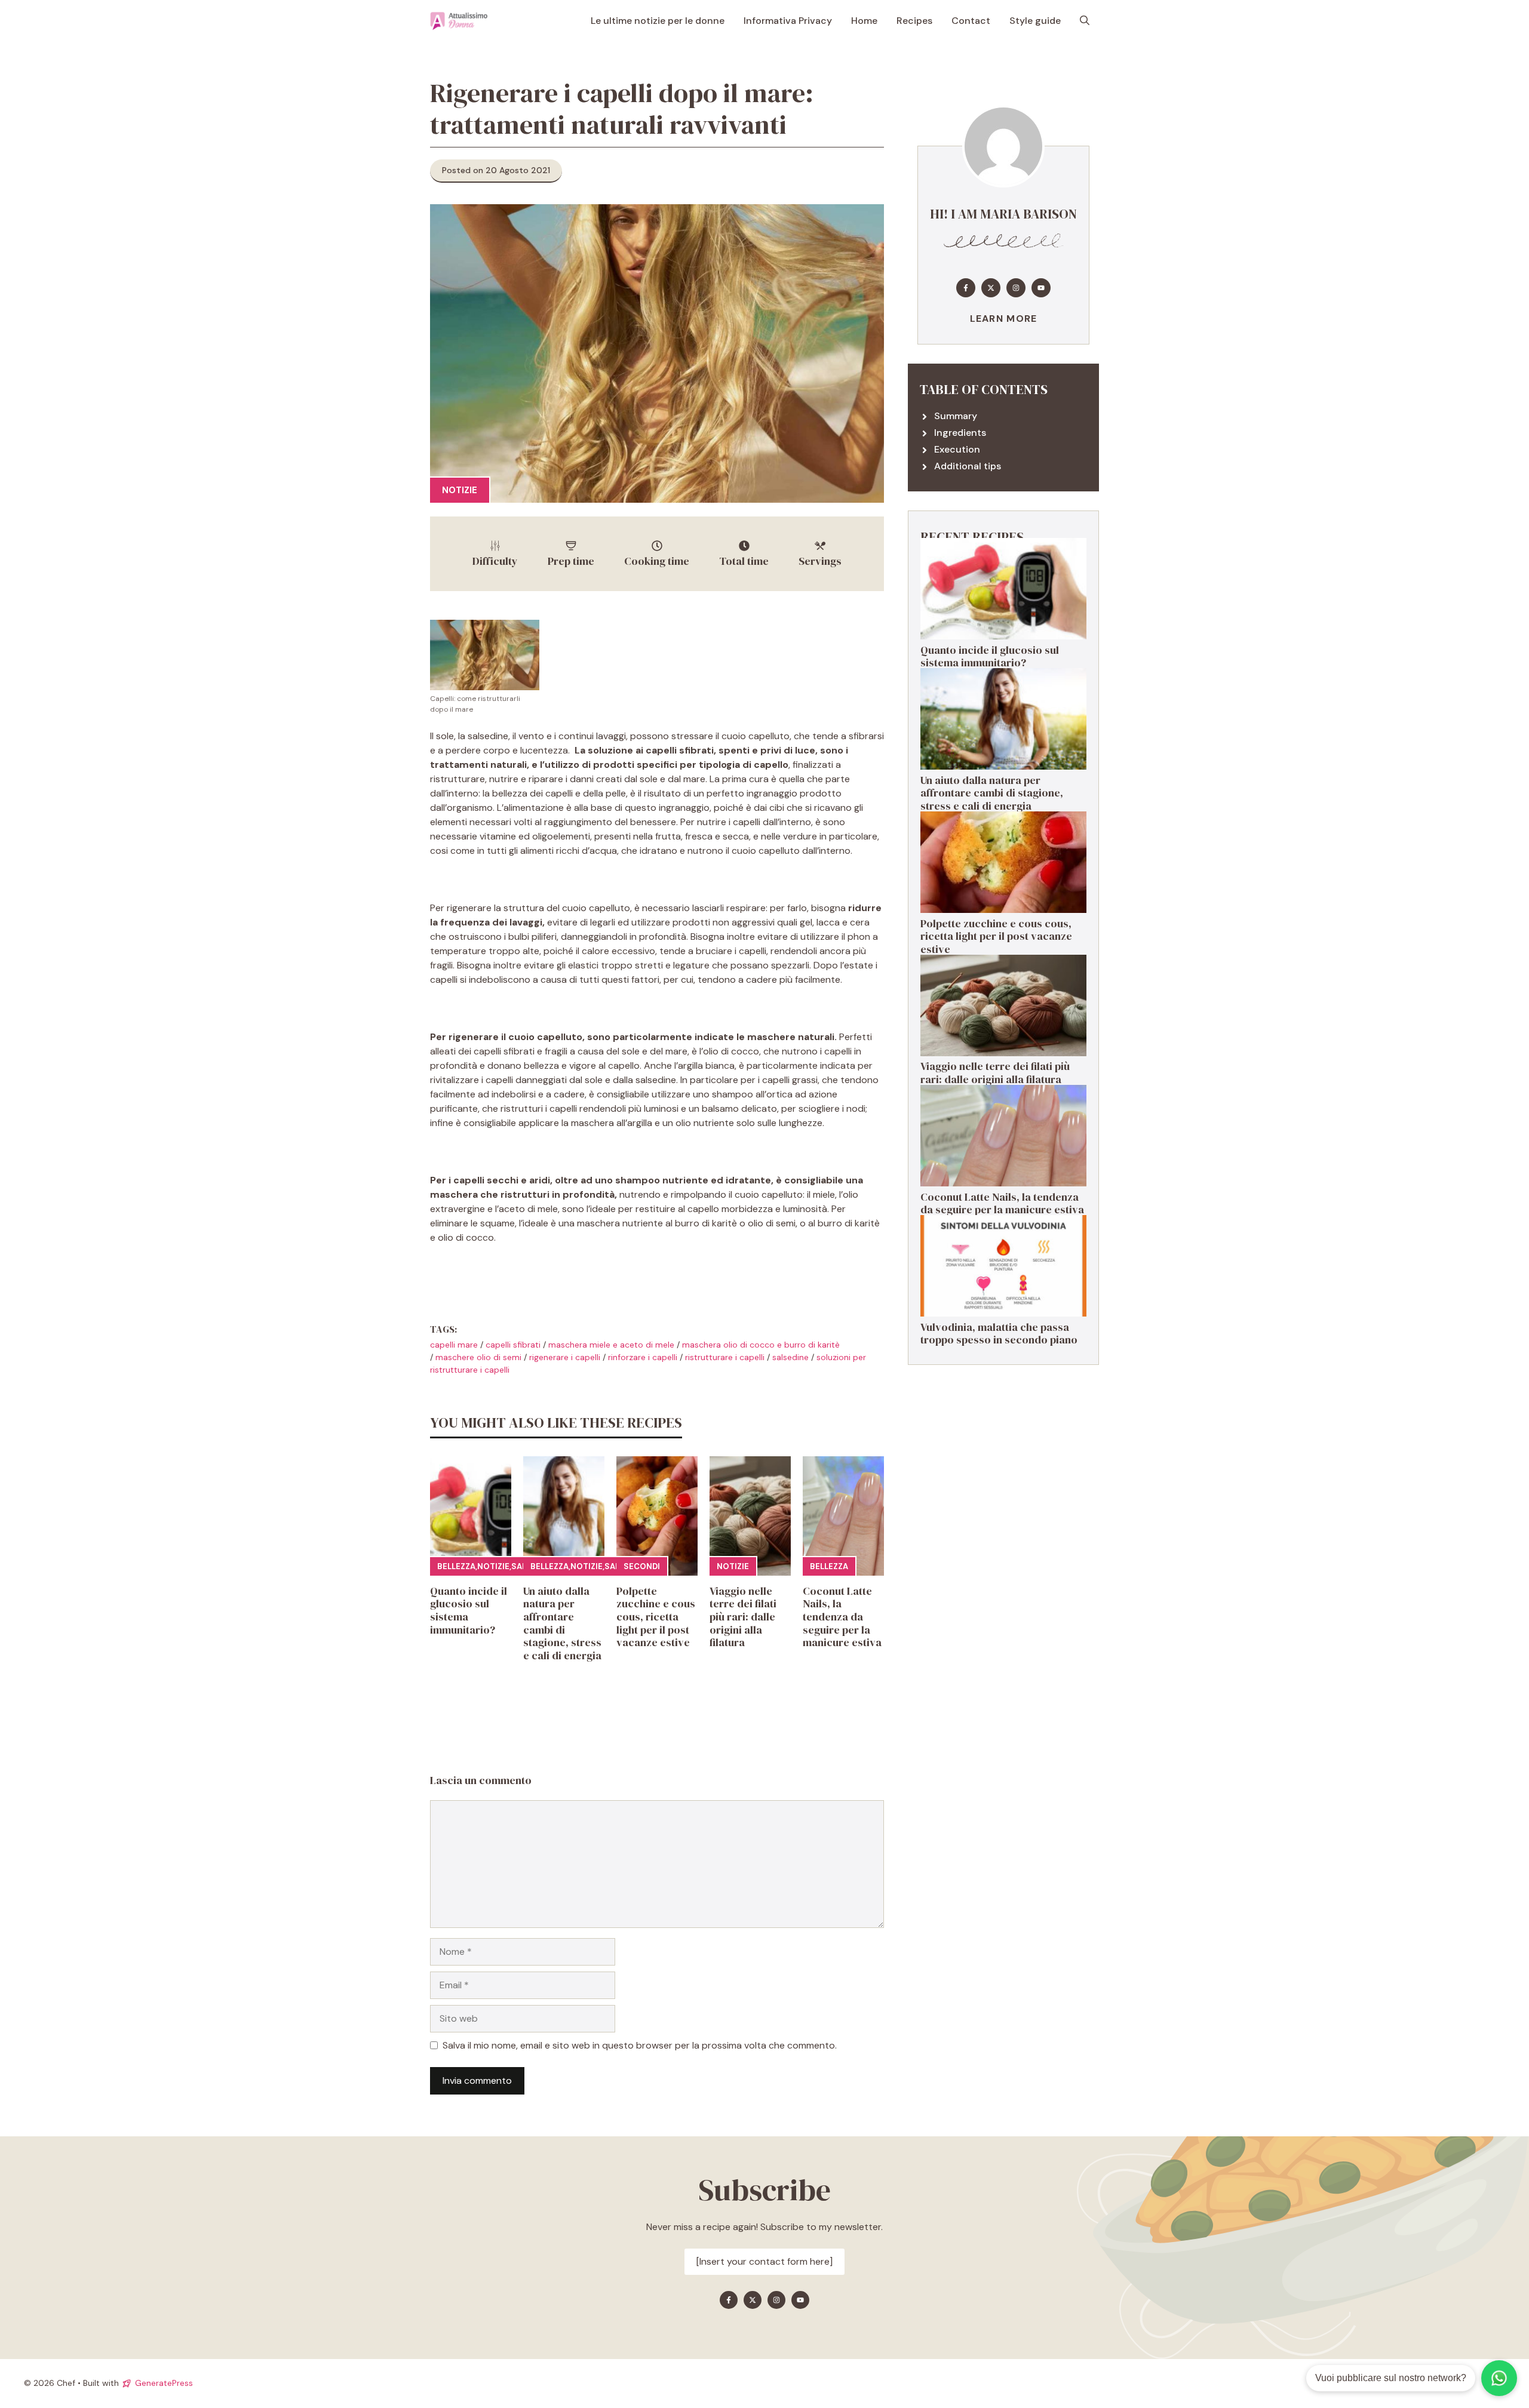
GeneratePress (164, 2383)
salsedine (790, 1357)
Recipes (914, 21)
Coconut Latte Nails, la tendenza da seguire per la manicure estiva (842, 1617)
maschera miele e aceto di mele (611, 1345)
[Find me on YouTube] (1041, 288)
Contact (971, 21)
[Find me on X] (991, 288)
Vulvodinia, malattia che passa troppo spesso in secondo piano (999, 1334)
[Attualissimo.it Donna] (459, 21)
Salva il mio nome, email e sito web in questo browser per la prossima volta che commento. (640, 2045)
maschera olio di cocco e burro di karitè (761, 1345)
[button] (1085, 21)
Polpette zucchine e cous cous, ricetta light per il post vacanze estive (656, 1617)
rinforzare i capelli (643, 1357)
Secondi (642, 1566)
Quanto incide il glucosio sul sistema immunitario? (469, 1610)
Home (864, 21)
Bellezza (456, 1566)
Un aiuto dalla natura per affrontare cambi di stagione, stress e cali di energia (562, 1623)
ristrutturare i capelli (725, 1357)
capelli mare (454, 1345)
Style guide (1035, 21)
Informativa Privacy (788, 21)
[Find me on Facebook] (966, 288)
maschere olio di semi (478, 1357)
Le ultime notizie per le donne (658, 21)
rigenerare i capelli (565, 1357)
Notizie (460, 490)
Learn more (1004, 319)
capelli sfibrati (513, 1345)
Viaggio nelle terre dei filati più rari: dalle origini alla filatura (743, 1617)
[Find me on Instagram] (1016, 288)
